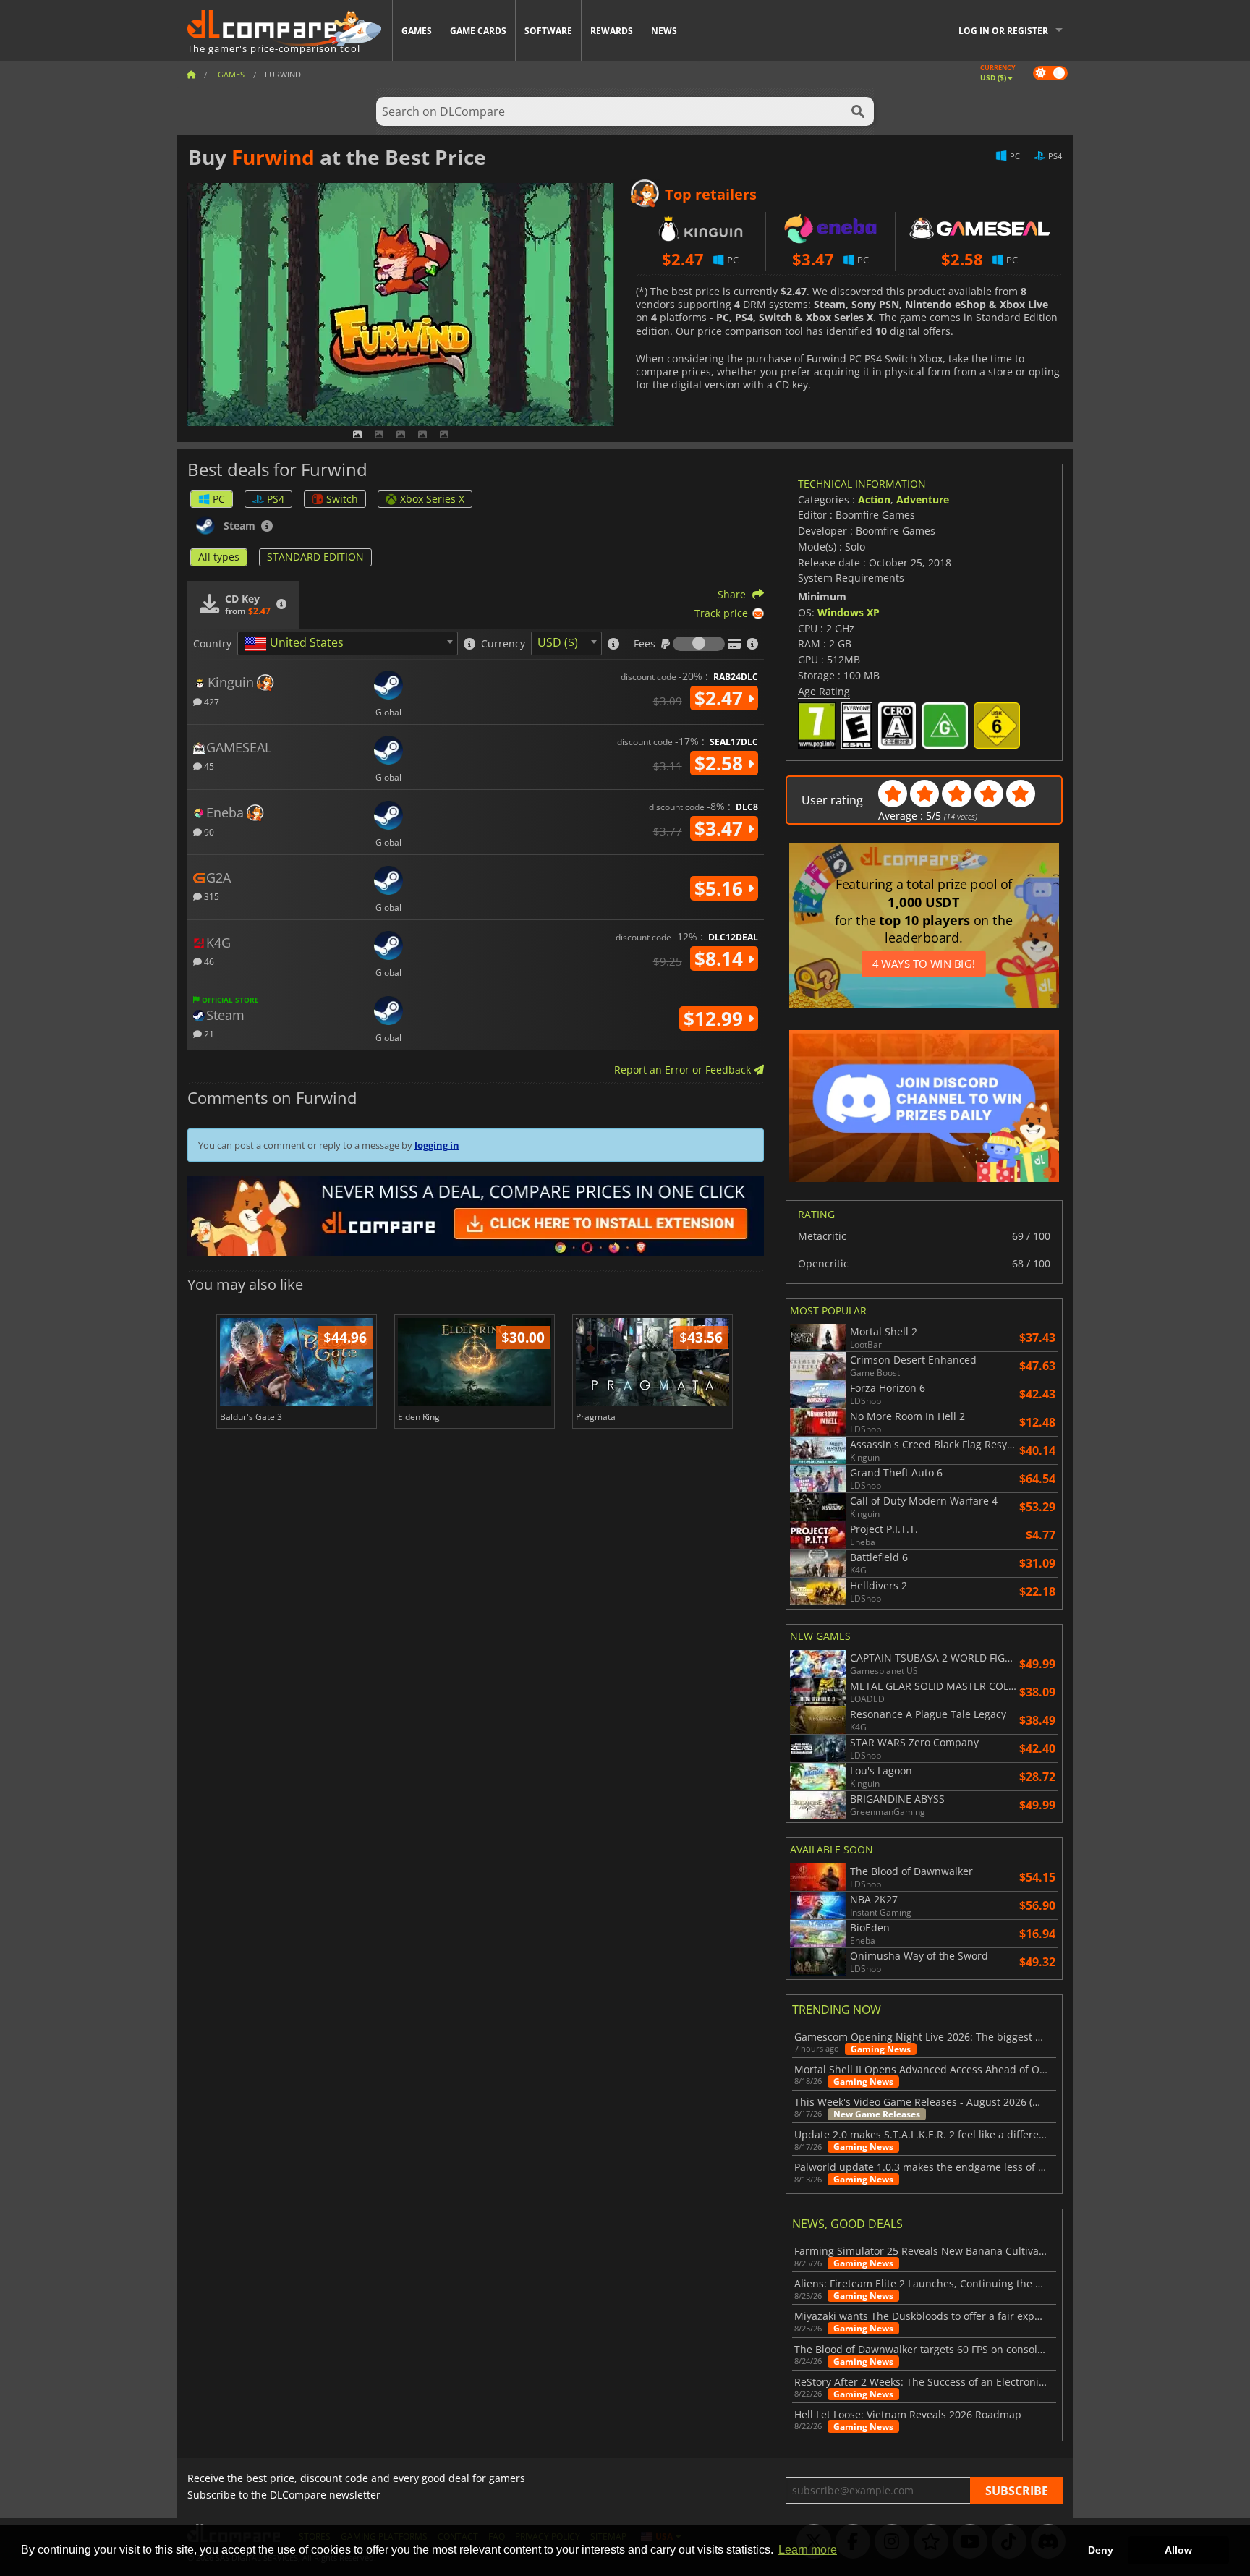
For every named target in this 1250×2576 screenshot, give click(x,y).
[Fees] (699, 644)
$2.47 (721, 698)
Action (874, 500)
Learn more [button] (808, 2550)
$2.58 (721, 763)
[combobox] (348, 643)
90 (208, 832)
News (664, 31)
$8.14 (721, 958)
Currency (503, 644)
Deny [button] (1101, 2550)
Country (212, 644)
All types (219, 557)
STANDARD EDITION (315, 557)
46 (208, 961)
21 (208, 1033)
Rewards (612, 31)
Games (417, 31)
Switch (342, 499)
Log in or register (1003, 31)
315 (211, 896)
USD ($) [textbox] (558, 642)
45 (208, 766)
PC (219, 499)
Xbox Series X (432, 499)
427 (211, 701)
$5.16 (721, 888)
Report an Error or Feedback (684, 1070)
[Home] (191, 74)
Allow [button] (1178, 2550)
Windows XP (849, 612)
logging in (437, 1145)
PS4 (276, 499)
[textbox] (297, 644)
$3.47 (721, 828)
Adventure (923, 500)
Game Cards (478, 31)
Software (548, 31)
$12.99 (716, 1019)
